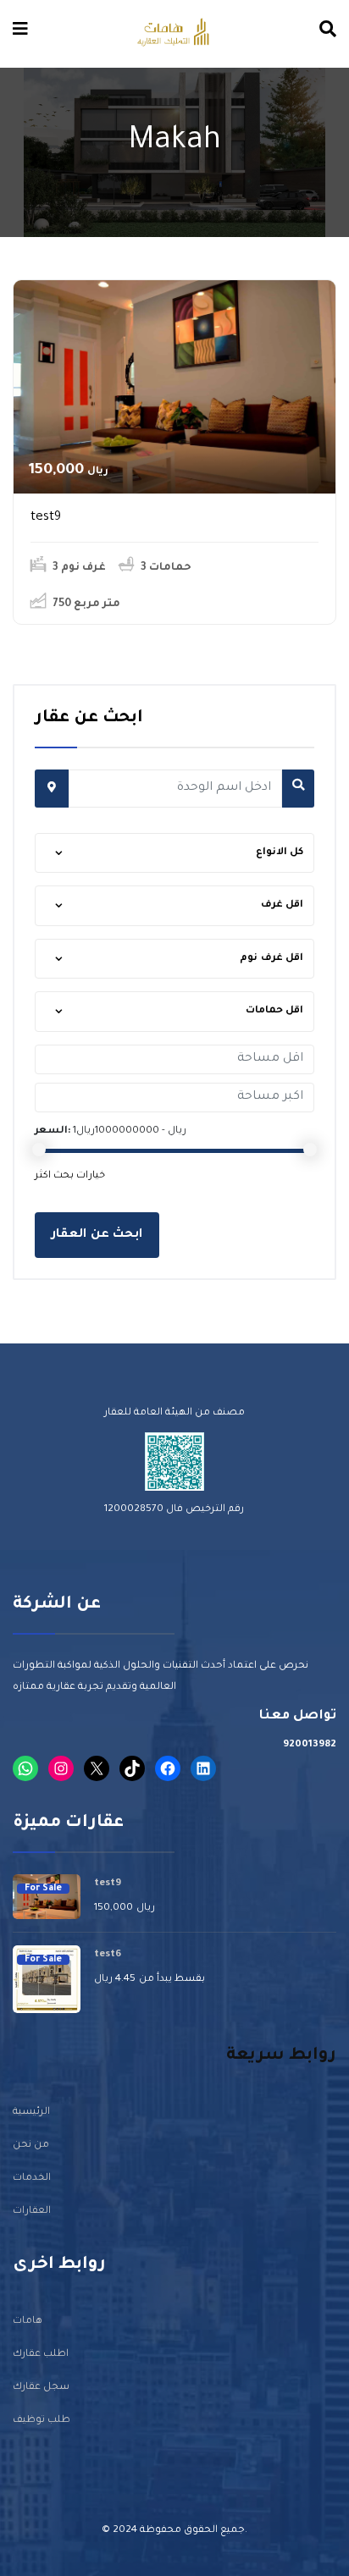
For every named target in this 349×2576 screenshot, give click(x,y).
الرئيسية (31, 2113)
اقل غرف (283, 905)
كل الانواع (280, 853)
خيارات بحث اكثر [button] (70, 1176)
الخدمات (32, 2179)
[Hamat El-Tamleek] (173, 33)
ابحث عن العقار (97, 1235)
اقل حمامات (275, 1011)
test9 (46, 518)
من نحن (31, 2146)
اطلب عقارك (41, 2355)
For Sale (43, 1889)
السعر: (53, 1131)
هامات (28, 2322)
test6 (108, 1955)
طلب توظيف (42, 2421)
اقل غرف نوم (271, 959)
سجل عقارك (41, 2388)
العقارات (32, 2212)
